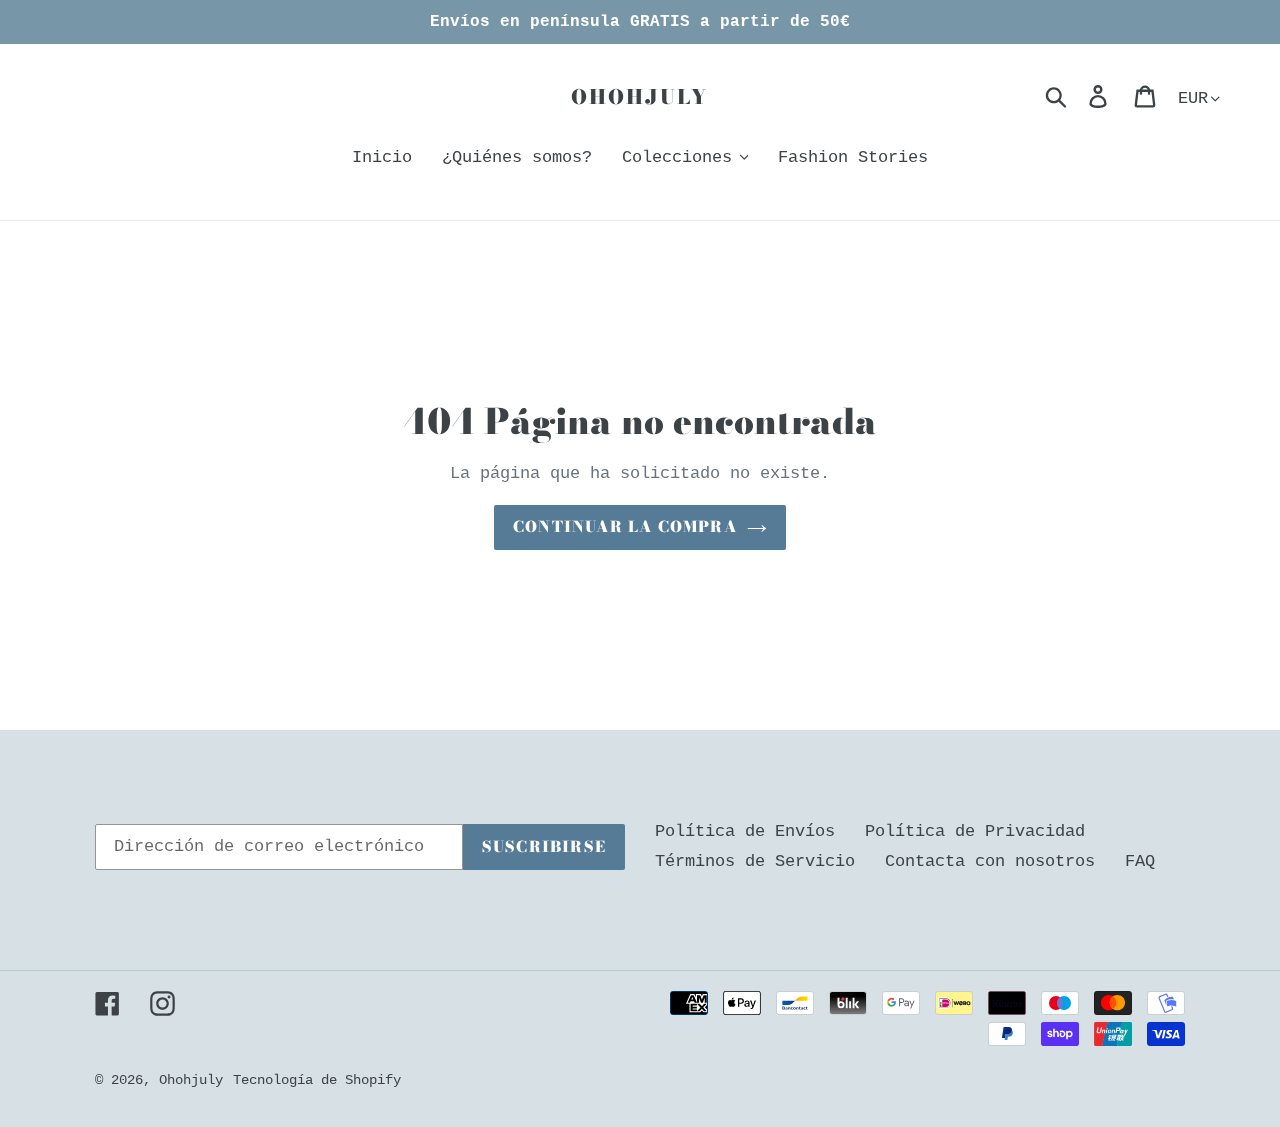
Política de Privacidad (975, 831)
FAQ (1140, 861)
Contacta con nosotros (990, 861)
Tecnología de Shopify (317, 1080)
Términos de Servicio (755, 861)
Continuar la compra (625, 526)
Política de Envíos (745, 831)
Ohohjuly (639, 97)
